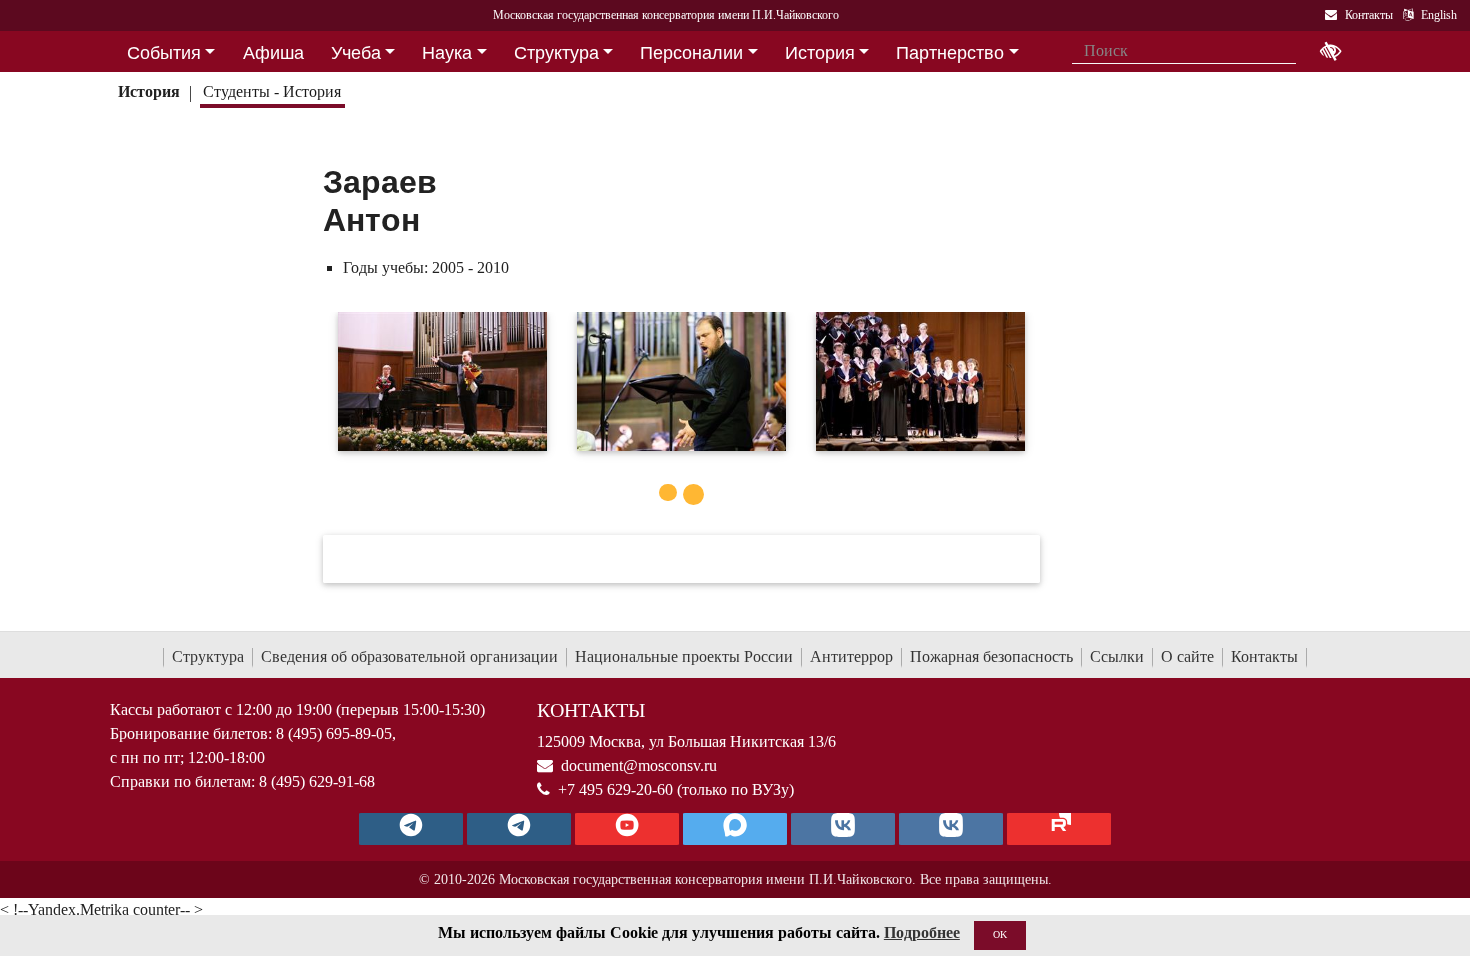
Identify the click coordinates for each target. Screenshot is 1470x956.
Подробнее (922, 932)
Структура (208, 656)
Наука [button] (447, 53)
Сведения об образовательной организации (409, 656)
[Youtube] (627, 829)
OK (1000, 934)
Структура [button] (556, 53)
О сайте (1187, 656)
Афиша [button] (273, 53)
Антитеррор (851, 656)
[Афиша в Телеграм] (1059, 829)
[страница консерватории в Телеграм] (411, 829)
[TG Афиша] (519, 829)
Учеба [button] (356, 53)
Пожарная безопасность (991, 656)
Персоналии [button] (691, 53)
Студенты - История (272, 91)
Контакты (1264, 656)
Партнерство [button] (950, 53)
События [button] (164, 53)
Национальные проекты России (684, 656)
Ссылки (1117, 656)
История (149, 91)
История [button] (820, 53)
